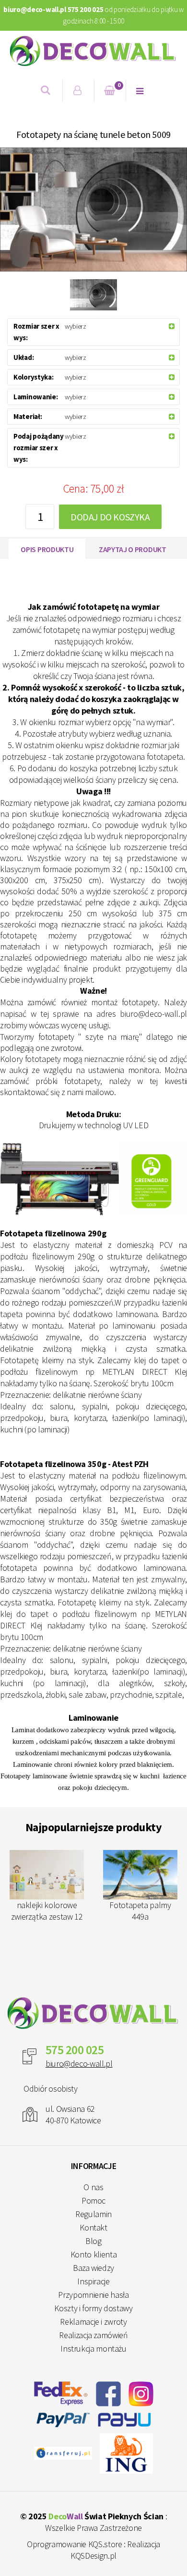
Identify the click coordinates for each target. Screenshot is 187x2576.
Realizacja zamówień (93, 2335)
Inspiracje (93, 2281)
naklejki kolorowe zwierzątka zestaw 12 (47, 1911)
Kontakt (93, 2227)
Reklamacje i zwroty (93, 2322)
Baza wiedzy (93, 2268)
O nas (93, 2187)
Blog (93, 2241)
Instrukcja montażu (93, 2348)
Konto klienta (93, 2254)
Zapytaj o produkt (133, 549)
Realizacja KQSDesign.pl (115, 2550)
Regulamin (93, 2214)
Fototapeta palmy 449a (140, 1911)
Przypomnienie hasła (93, 2295)
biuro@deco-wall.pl (79, 2064)
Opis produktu (47, 549)
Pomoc (93, 2200)
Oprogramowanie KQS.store (74, 2544)
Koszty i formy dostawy (93, 2308)
